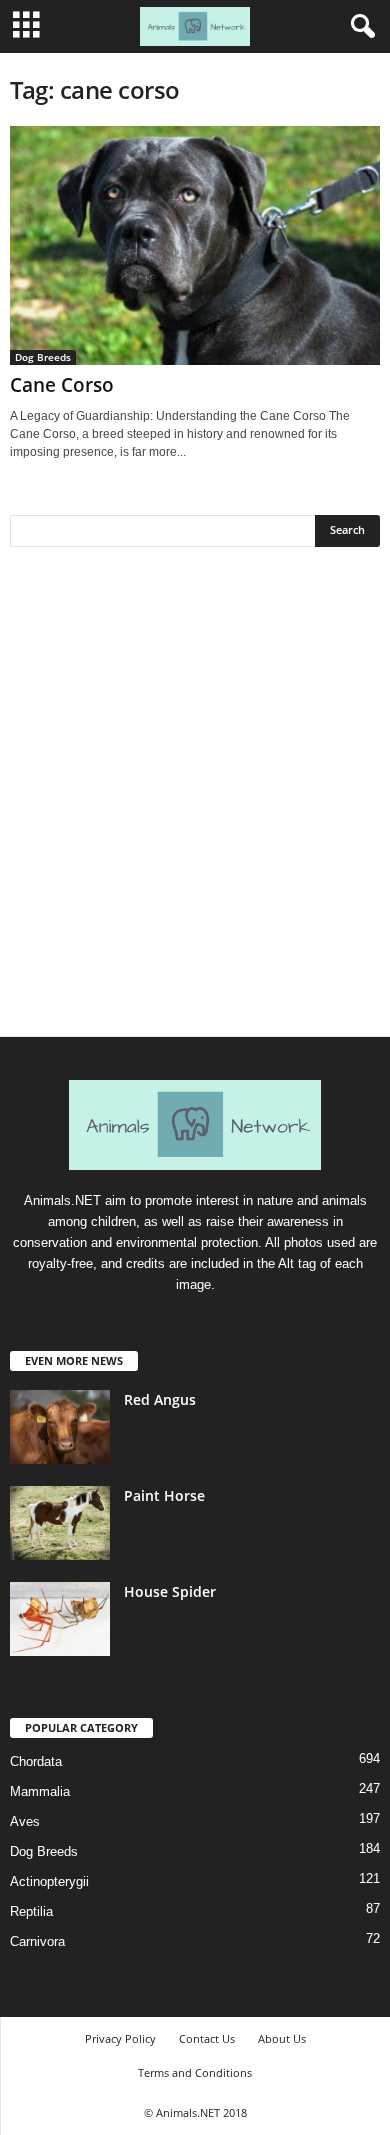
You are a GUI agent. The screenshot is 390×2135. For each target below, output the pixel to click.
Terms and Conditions (195, 2072)
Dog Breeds (43, 357)
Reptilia (31, 1911)
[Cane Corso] (195, 245)
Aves (25, 1821)
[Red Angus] (60, 1427)
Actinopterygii (49, 1881)
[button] (359, 27)
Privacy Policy (120, 2038)
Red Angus (160, 1399)
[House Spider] (60, 1619)
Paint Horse (164, 1495)
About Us (282, 2038)
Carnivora (37, 1941)
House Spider (170, 1591)
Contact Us (207, 2038)
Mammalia (40, 1791)
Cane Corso (62, 385)
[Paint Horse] (60, 1523)
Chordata (36, 1761)
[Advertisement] (195, 799)
